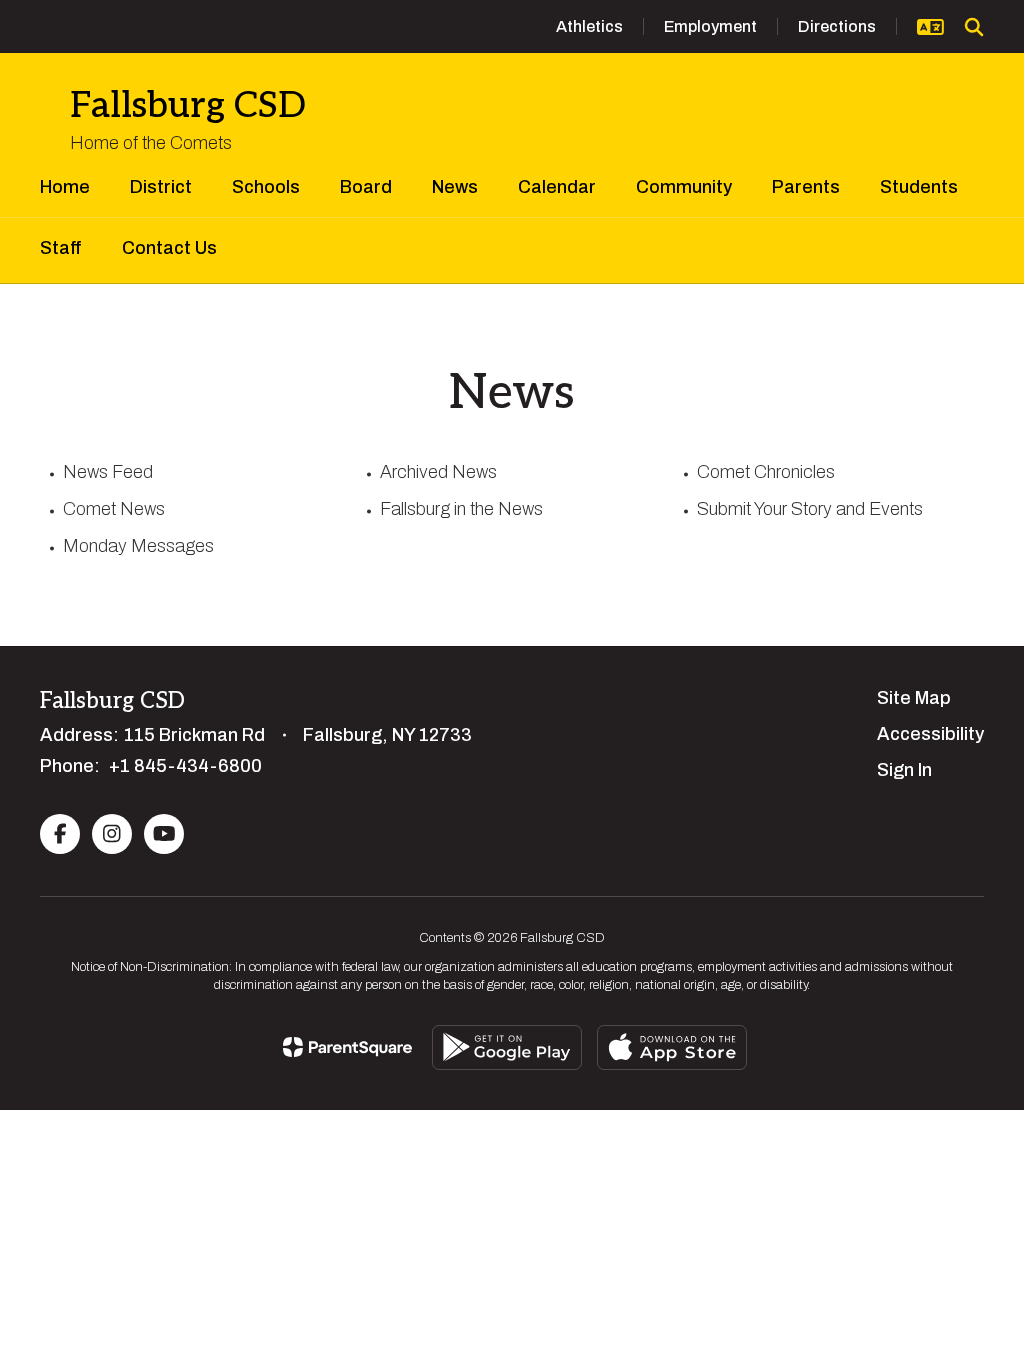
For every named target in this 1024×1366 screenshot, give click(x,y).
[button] (930, 27)
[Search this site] (974, 27)
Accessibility (930, 734)
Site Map (914, 698)
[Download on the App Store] (672, 1047)
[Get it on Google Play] (507, 1047)
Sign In (904, 770)
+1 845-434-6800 (185, 766)
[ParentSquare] (347, 1047)
